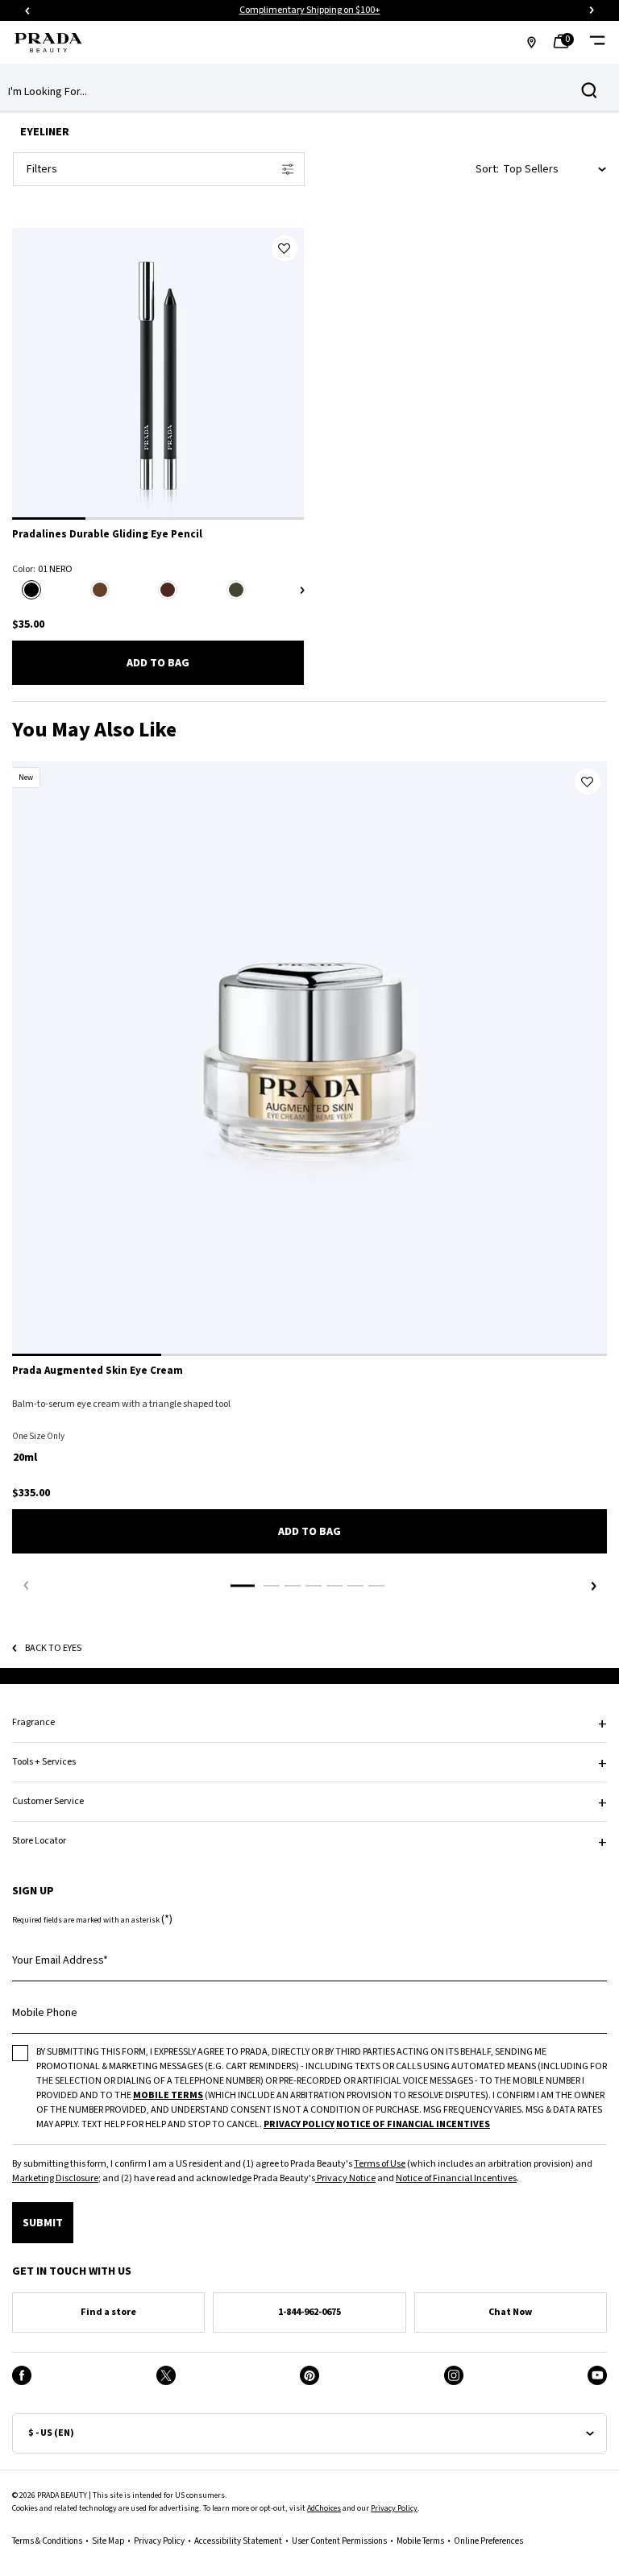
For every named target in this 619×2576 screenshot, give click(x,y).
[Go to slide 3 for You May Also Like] (293, 1586)
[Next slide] (592, 10)
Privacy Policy (394, 2508)
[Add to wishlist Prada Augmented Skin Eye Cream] (588, 782)
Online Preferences (488, 2541)
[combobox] (297, 92)
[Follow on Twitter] (166, 2375)
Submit (43, 2223)
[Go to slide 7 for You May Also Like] (376, 1586)
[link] (566, 43)
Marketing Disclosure (55, 2178)
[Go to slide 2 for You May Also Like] (272, 1586)
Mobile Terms (420, 2541)
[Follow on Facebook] (22, 2375)
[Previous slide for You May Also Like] (26, 1586)
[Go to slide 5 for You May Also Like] (334, 1586)
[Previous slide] (27, 10)
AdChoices (324, 2508)
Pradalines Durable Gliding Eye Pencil (107, 535)
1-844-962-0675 (309, 2312)
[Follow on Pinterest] (309, 2375)
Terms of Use (380, 2164)
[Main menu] (597, 42)
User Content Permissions (339, 2541)
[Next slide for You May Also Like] (593, 1586)
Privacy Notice (345, 2178)
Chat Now (510, 2312)
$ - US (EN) (51, 2433)
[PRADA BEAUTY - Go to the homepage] (48, 43)
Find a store (108, 2312)
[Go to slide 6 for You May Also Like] (355, 1586)
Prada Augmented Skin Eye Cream (98, 1371)
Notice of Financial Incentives (456, 2178)
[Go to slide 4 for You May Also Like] (314, 1586)
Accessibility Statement (238, 2541)
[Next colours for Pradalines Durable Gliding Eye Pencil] (302, 590)
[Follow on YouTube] (597, 2375)
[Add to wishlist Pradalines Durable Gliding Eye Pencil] (285, 248)
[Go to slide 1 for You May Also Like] (243, 1586)
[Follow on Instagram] (454, 2375)
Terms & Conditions (47, 2541)
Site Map (108, 2541)
